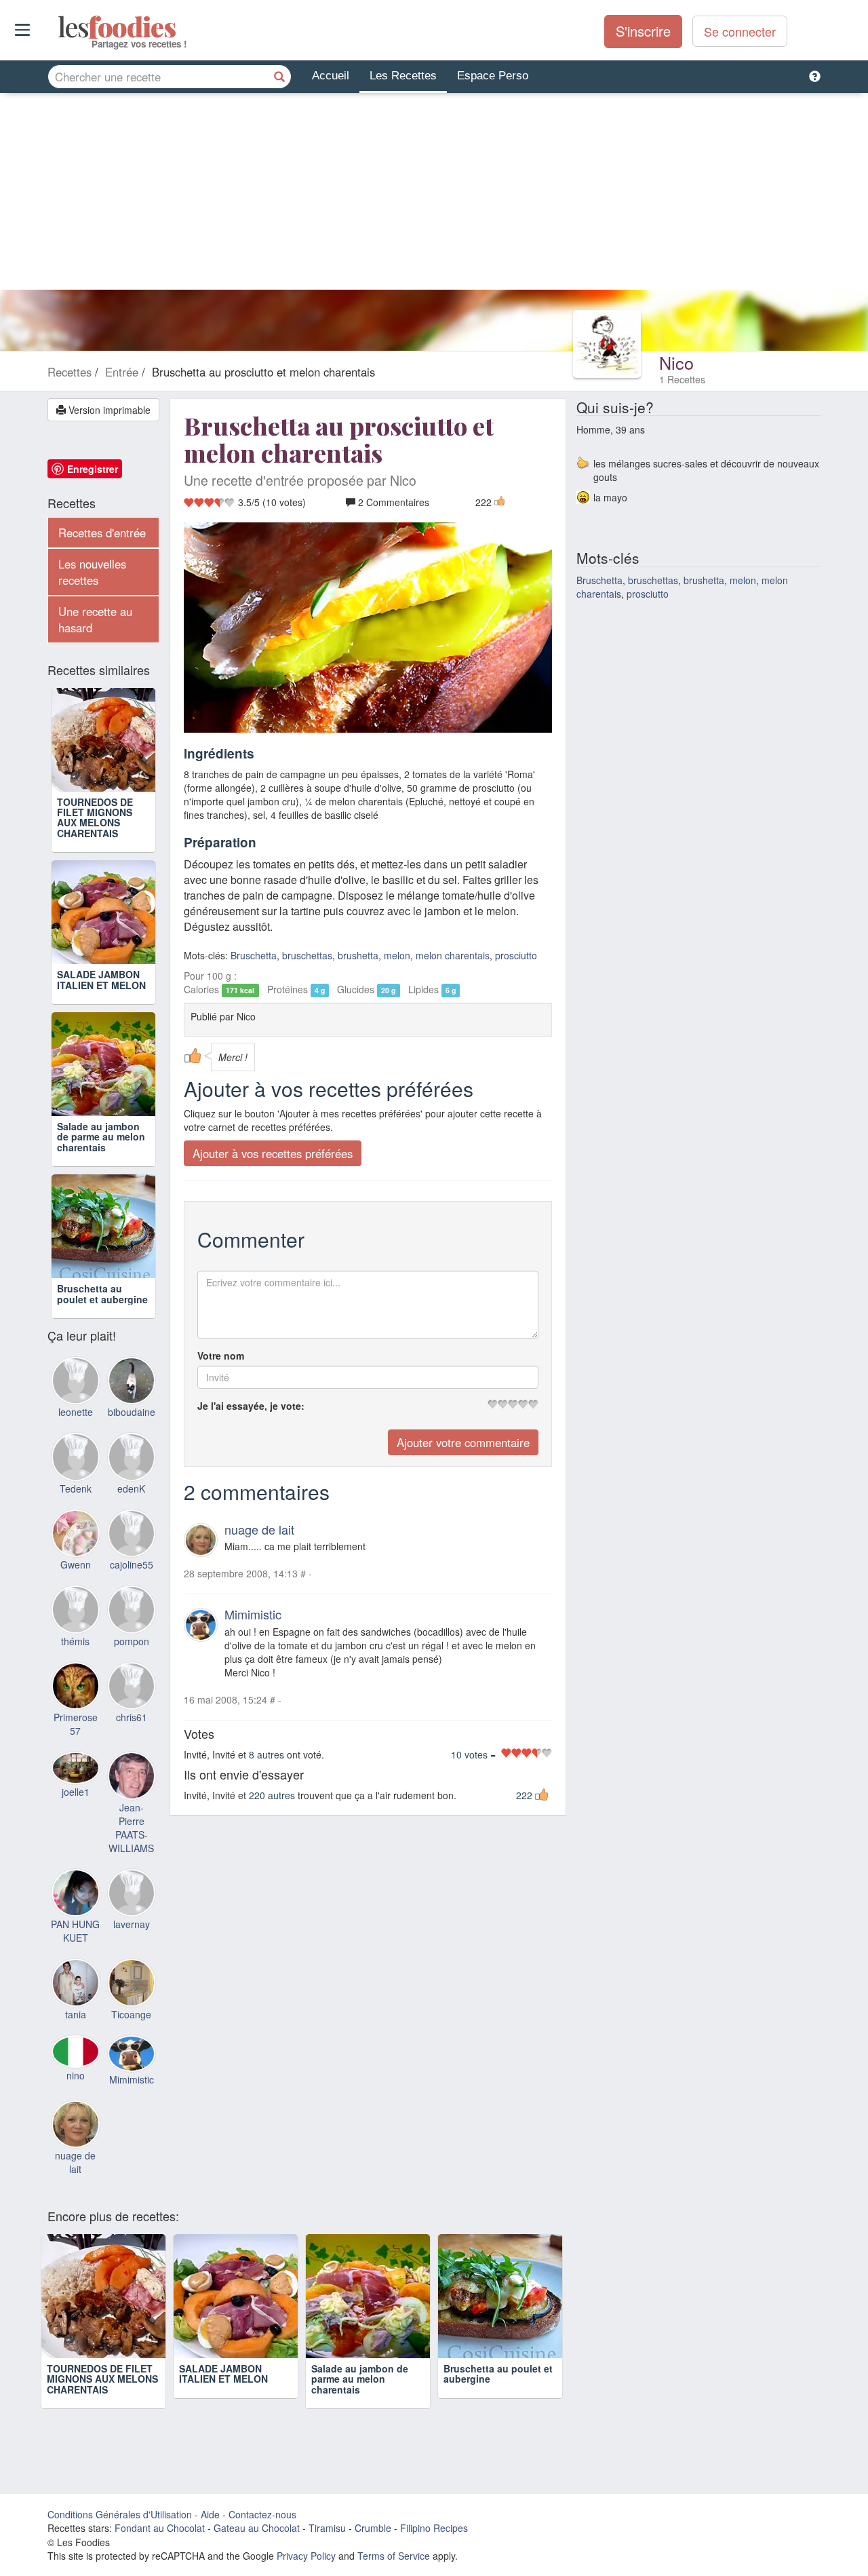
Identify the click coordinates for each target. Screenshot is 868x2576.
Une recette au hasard (95, 619)
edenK (131, 1488)
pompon (132, 1641)
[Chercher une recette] (279, 77)
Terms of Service (394, 2556)
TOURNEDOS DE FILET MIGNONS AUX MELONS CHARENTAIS (95, 818)
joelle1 (76, 1792)
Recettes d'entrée (102, 533)
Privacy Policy (306, 2556)
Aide (210, 2514)
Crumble (373, 2528)
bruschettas (307, 955)
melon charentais (453, 955)
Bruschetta (254, 955)
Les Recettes (403, 76)
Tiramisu (327, 2528)
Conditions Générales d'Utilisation (120, 2514)
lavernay (132, 1924)
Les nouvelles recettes (92, 572)
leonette (76, 1412)
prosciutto (516, 955)
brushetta (358, 955)
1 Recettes (682, 379)
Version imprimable (108, 410)
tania (76, 2014)
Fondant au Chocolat (160, 2528)
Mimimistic (253, 1614)
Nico (676, 362)
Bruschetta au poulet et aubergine (102, 1293)
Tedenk (76, 1488)
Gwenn (76, 1564)
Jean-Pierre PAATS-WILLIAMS (131, 1828)
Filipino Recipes (434, 2528)
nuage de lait (259, 1529)
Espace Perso (493, 76)
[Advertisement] (434, 195)
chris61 (132, 1717)
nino (76, 2075)
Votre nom (221, 1356)
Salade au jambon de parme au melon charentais (101, 1137)
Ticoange (131, 2014)
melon (397, 955)
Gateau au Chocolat (257, 2528)
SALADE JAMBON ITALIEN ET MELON (101, 979)
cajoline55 (132, 1564)
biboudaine (132, 1412)
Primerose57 (76, 1724)
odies (59, 27)
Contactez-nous (262, 2514)
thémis (75, 1641)
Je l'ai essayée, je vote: (251, 1406)
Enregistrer (93, 469)
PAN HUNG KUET (75, 1931)
